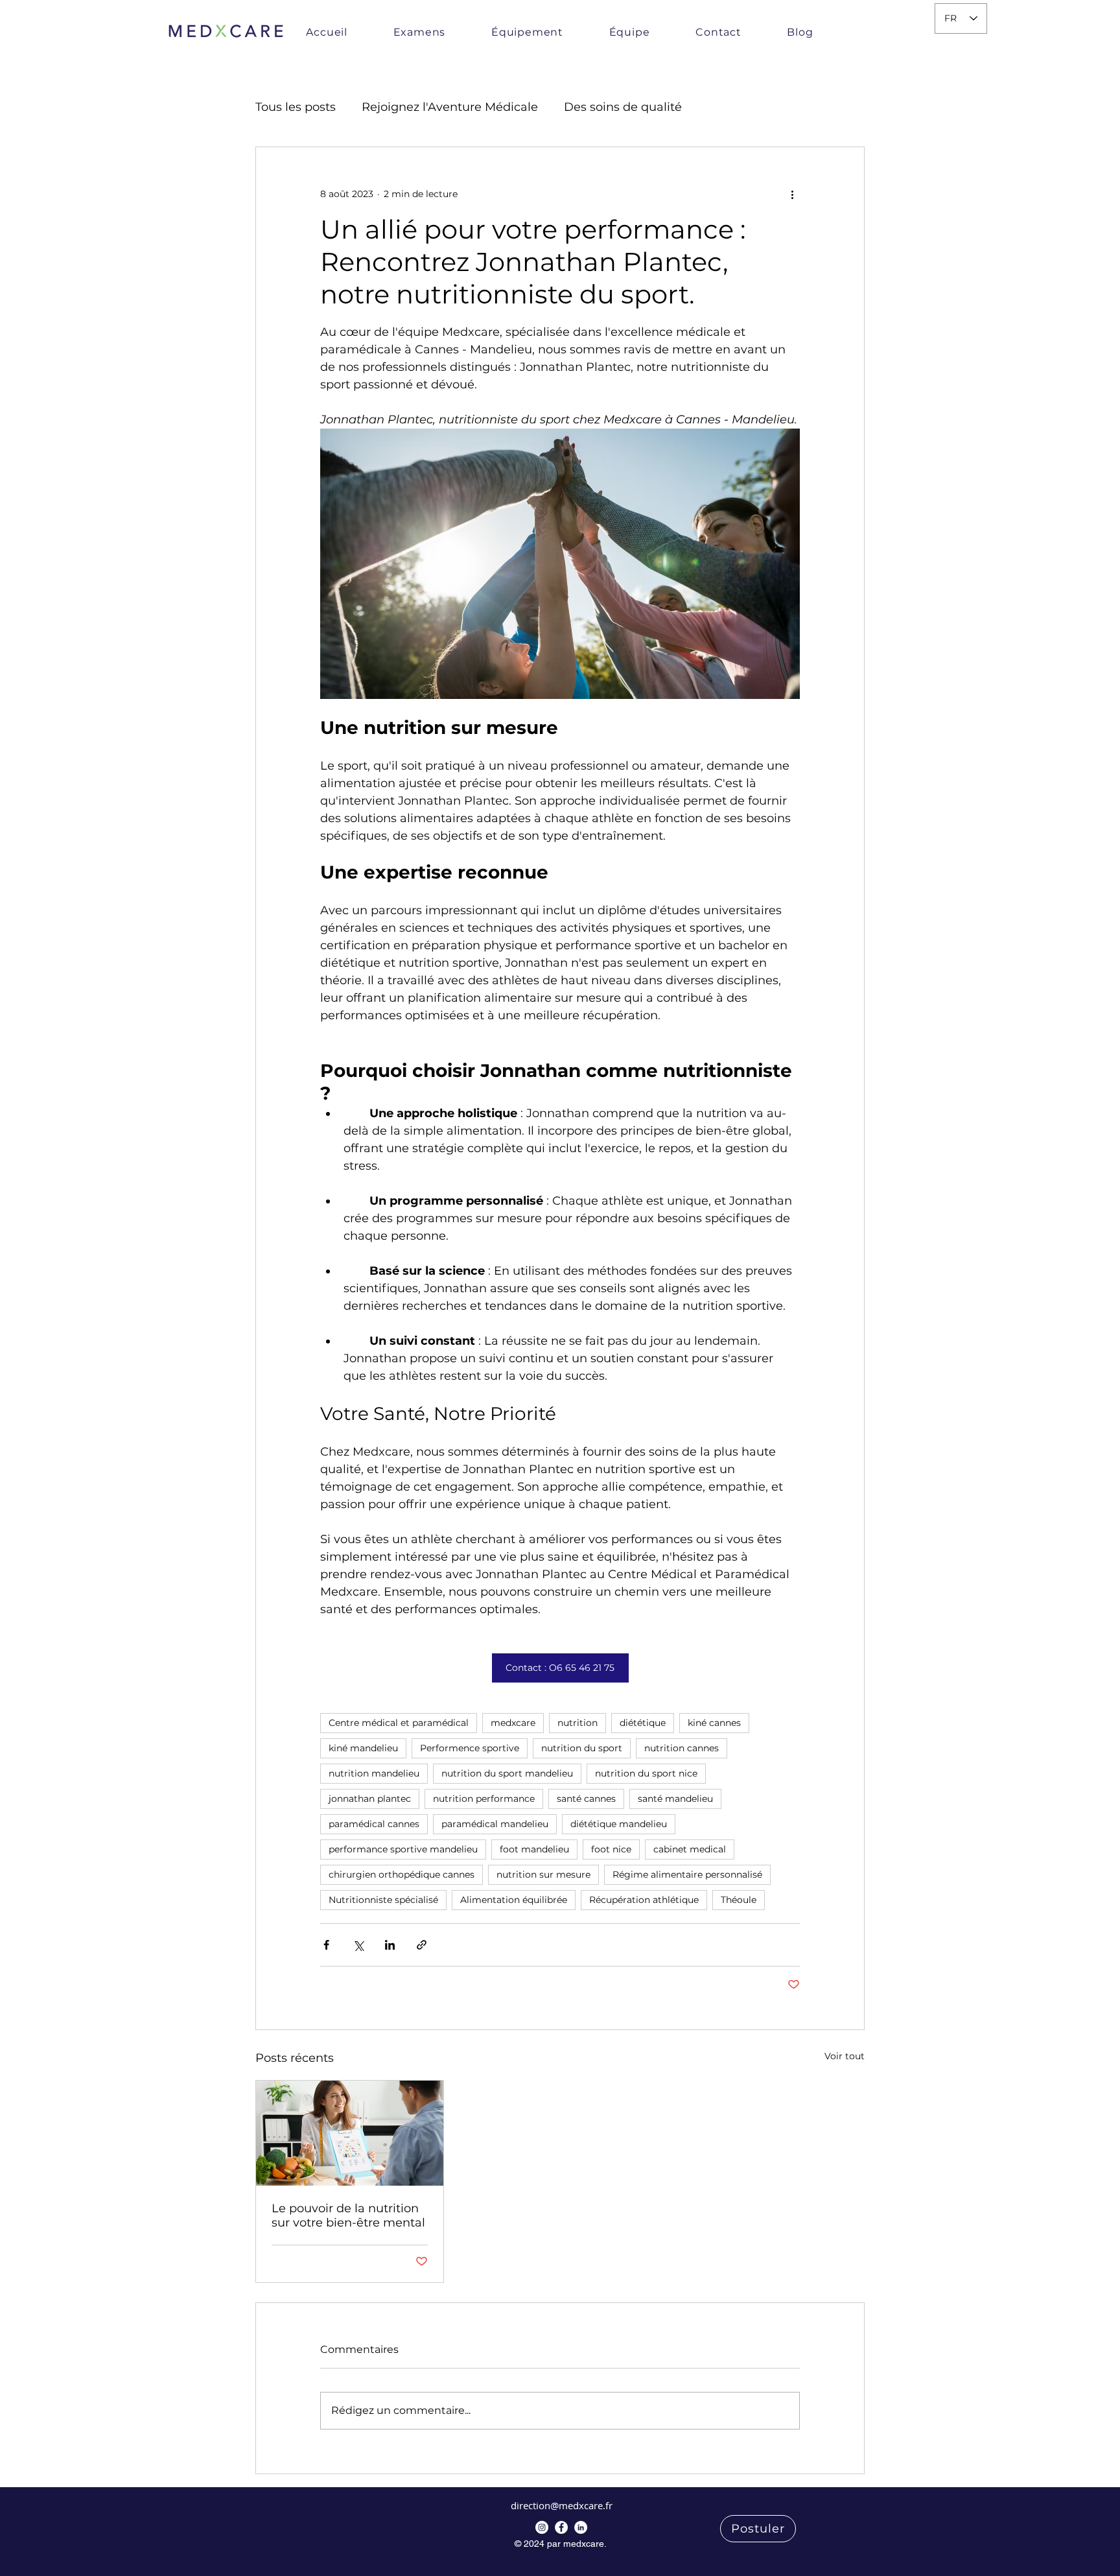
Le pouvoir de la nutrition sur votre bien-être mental (348, 2216)
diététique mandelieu (619, 1824)
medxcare (513, 1723)
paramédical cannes (374, 1824)
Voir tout (845, 2056)
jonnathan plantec (370, 1799)
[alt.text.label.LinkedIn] (581, 2527)
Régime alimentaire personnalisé (687, 1874)
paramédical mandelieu (495, 1824)
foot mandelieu (534, 1849)
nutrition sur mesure (543, 1874)
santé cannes (586, 1799)
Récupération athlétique (644, 1900)
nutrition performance (484, 1799)
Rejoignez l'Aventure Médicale (450, 107)
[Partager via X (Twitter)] (358, 1945)
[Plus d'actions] (792, 194)
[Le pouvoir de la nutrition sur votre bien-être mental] (350, 2133)
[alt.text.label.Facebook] (542, 2527)
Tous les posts (296, 107)
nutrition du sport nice (646, 1773)
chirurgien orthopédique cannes (402, 1874)
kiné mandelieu (363, 1748)
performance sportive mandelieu (403, 1849)
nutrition (577, 1723)
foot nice (611, 1849)
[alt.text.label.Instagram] (561, 2527)
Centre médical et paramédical (399, 1723)
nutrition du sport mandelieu (507, 1773)
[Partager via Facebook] (326, 1945)
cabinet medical (690, 1849)
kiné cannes (714, 1723)
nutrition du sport (582, 1748)
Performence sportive (470, 1748)
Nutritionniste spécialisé (383, 1900)
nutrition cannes (682, 1748)
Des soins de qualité (623, 107)
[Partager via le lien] (422, 1945)
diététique (643, 1723)
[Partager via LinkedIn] (390, 1945)
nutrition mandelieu (374, 1773)
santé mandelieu (675, 1799)
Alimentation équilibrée (514, 1900)
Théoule (739, 1900)
